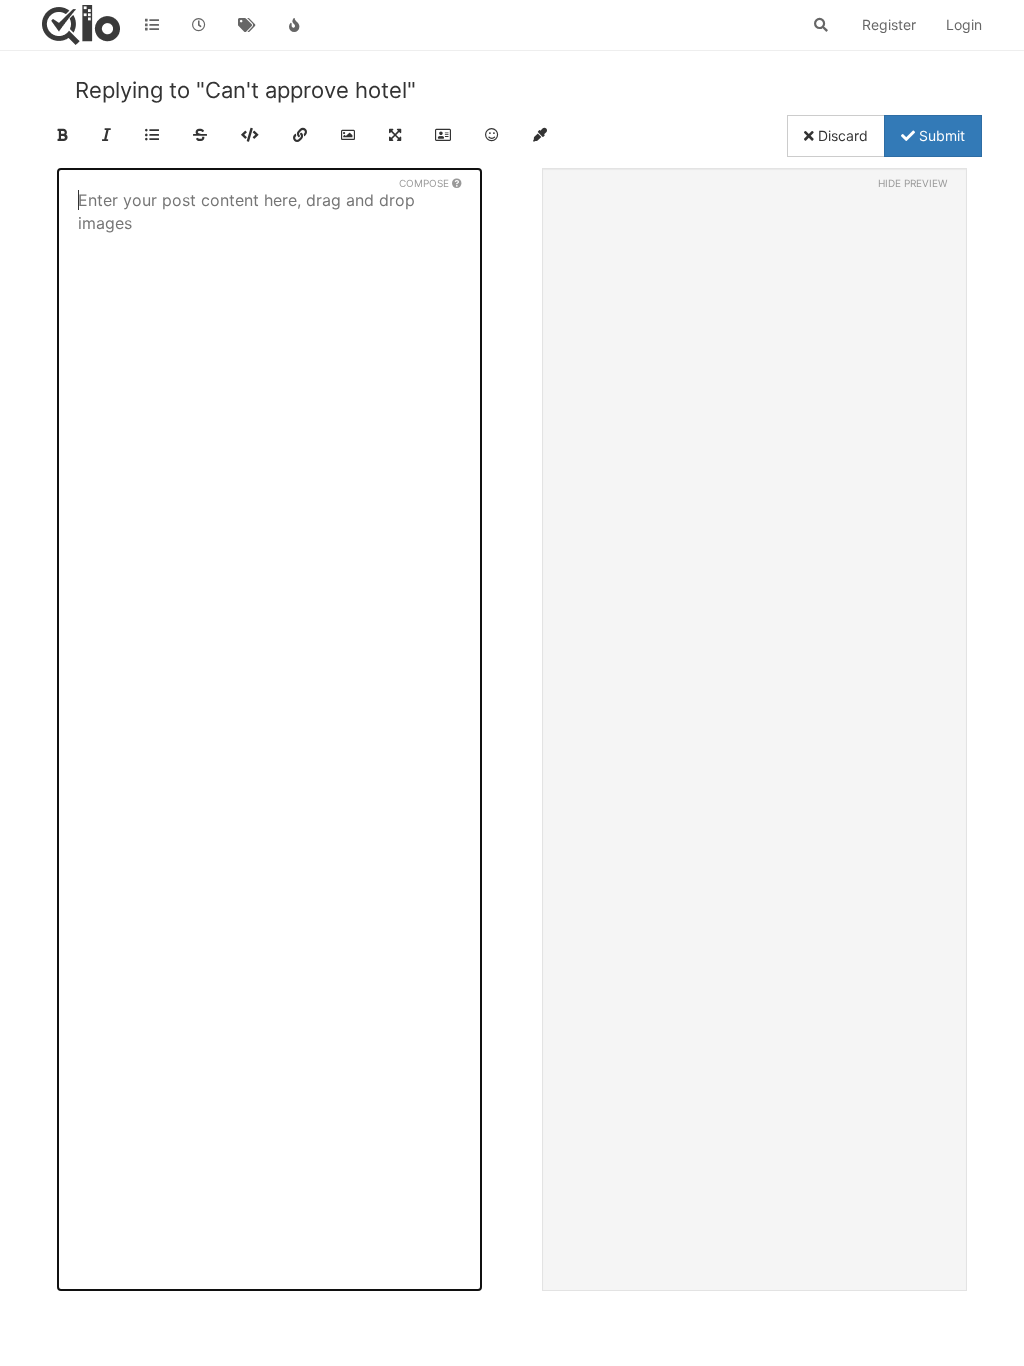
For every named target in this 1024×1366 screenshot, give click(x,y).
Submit (940, 135)
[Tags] (247, 25)
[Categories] (152, 25)
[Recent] (200, 25)
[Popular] (295, 25)
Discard (841, 135)
